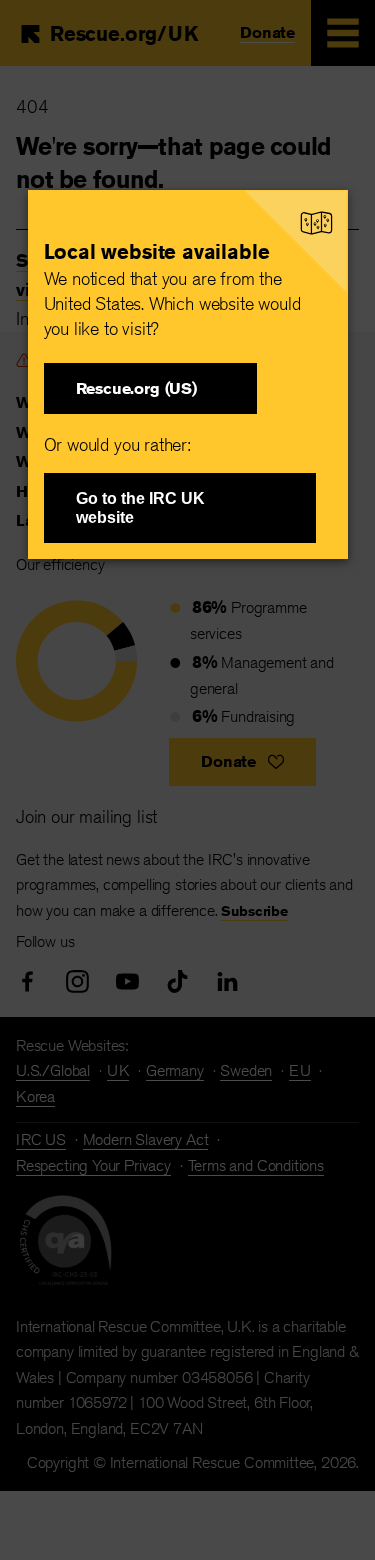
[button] (150, 388)
